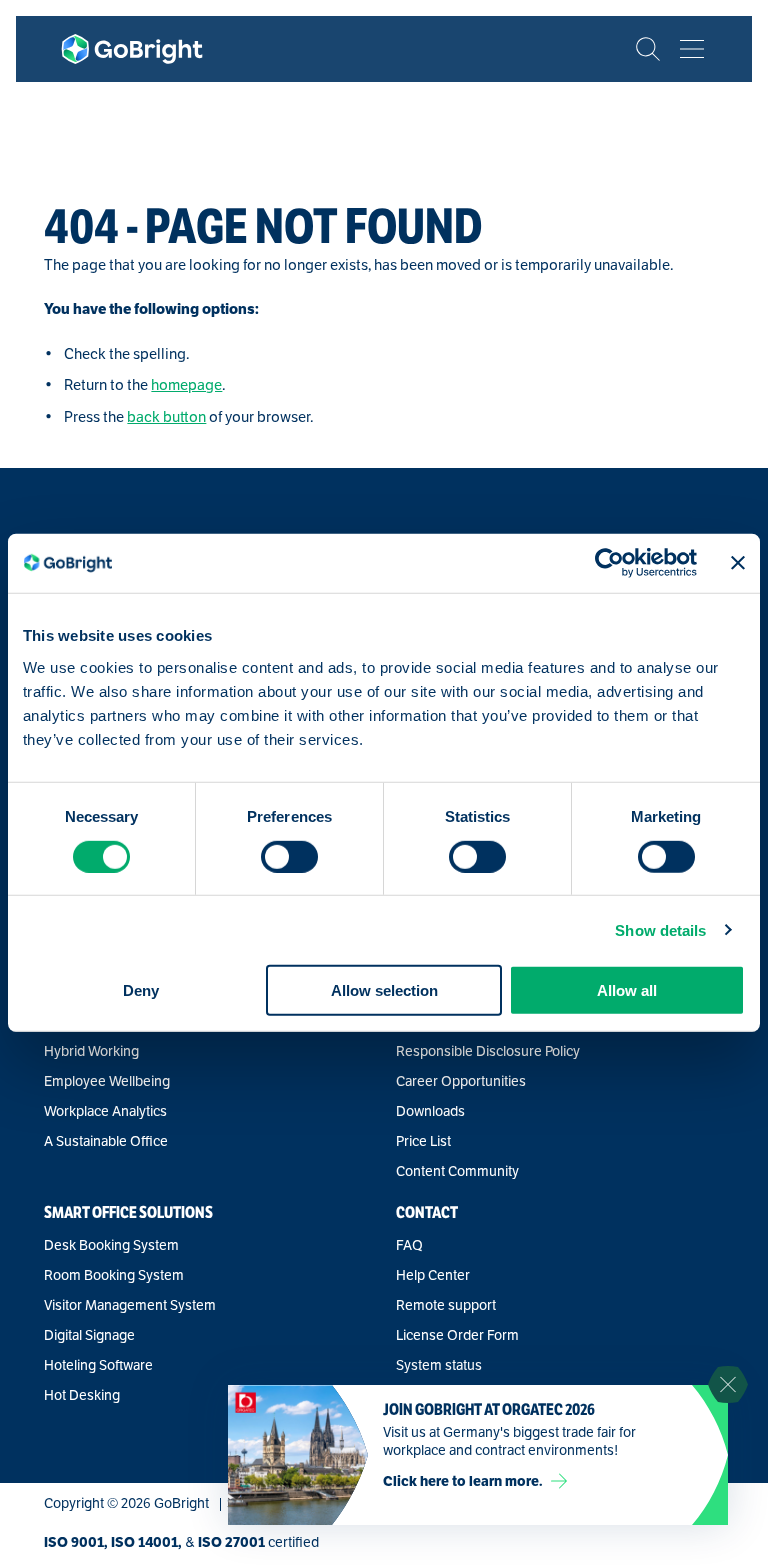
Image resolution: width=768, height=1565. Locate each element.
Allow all (627, 990)
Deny (141, 990)
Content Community (457, 1172)
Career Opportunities (461, 1082)
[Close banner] (738, 563)
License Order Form (457, 1336)
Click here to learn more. (463, 1481)
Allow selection (384, 990)
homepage (186, 385)
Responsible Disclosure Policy (488, 1052)
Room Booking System (114, 1276)
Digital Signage (89, 1336)
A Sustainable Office (106, 1142)
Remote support (446, 1306)
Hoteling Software (98, 1366)
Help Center (433, 1276)
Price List (423, 1142)
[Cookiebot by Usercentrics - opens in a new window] (609, 563)
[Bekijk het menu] (692, 49)
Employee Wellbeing (107, 1082)
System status (439, 1366)
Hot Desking (82, 1396)
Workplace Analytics (105, 1112)
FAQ (409, 1246)
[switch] (289, 856)
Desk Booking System (111, 1246)
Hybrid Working (91, 1052)
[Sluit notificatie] (728, 1385)
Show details (660, 929)
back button (166, 417)
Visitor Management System (130, 1306)
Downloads (430, 1112)
